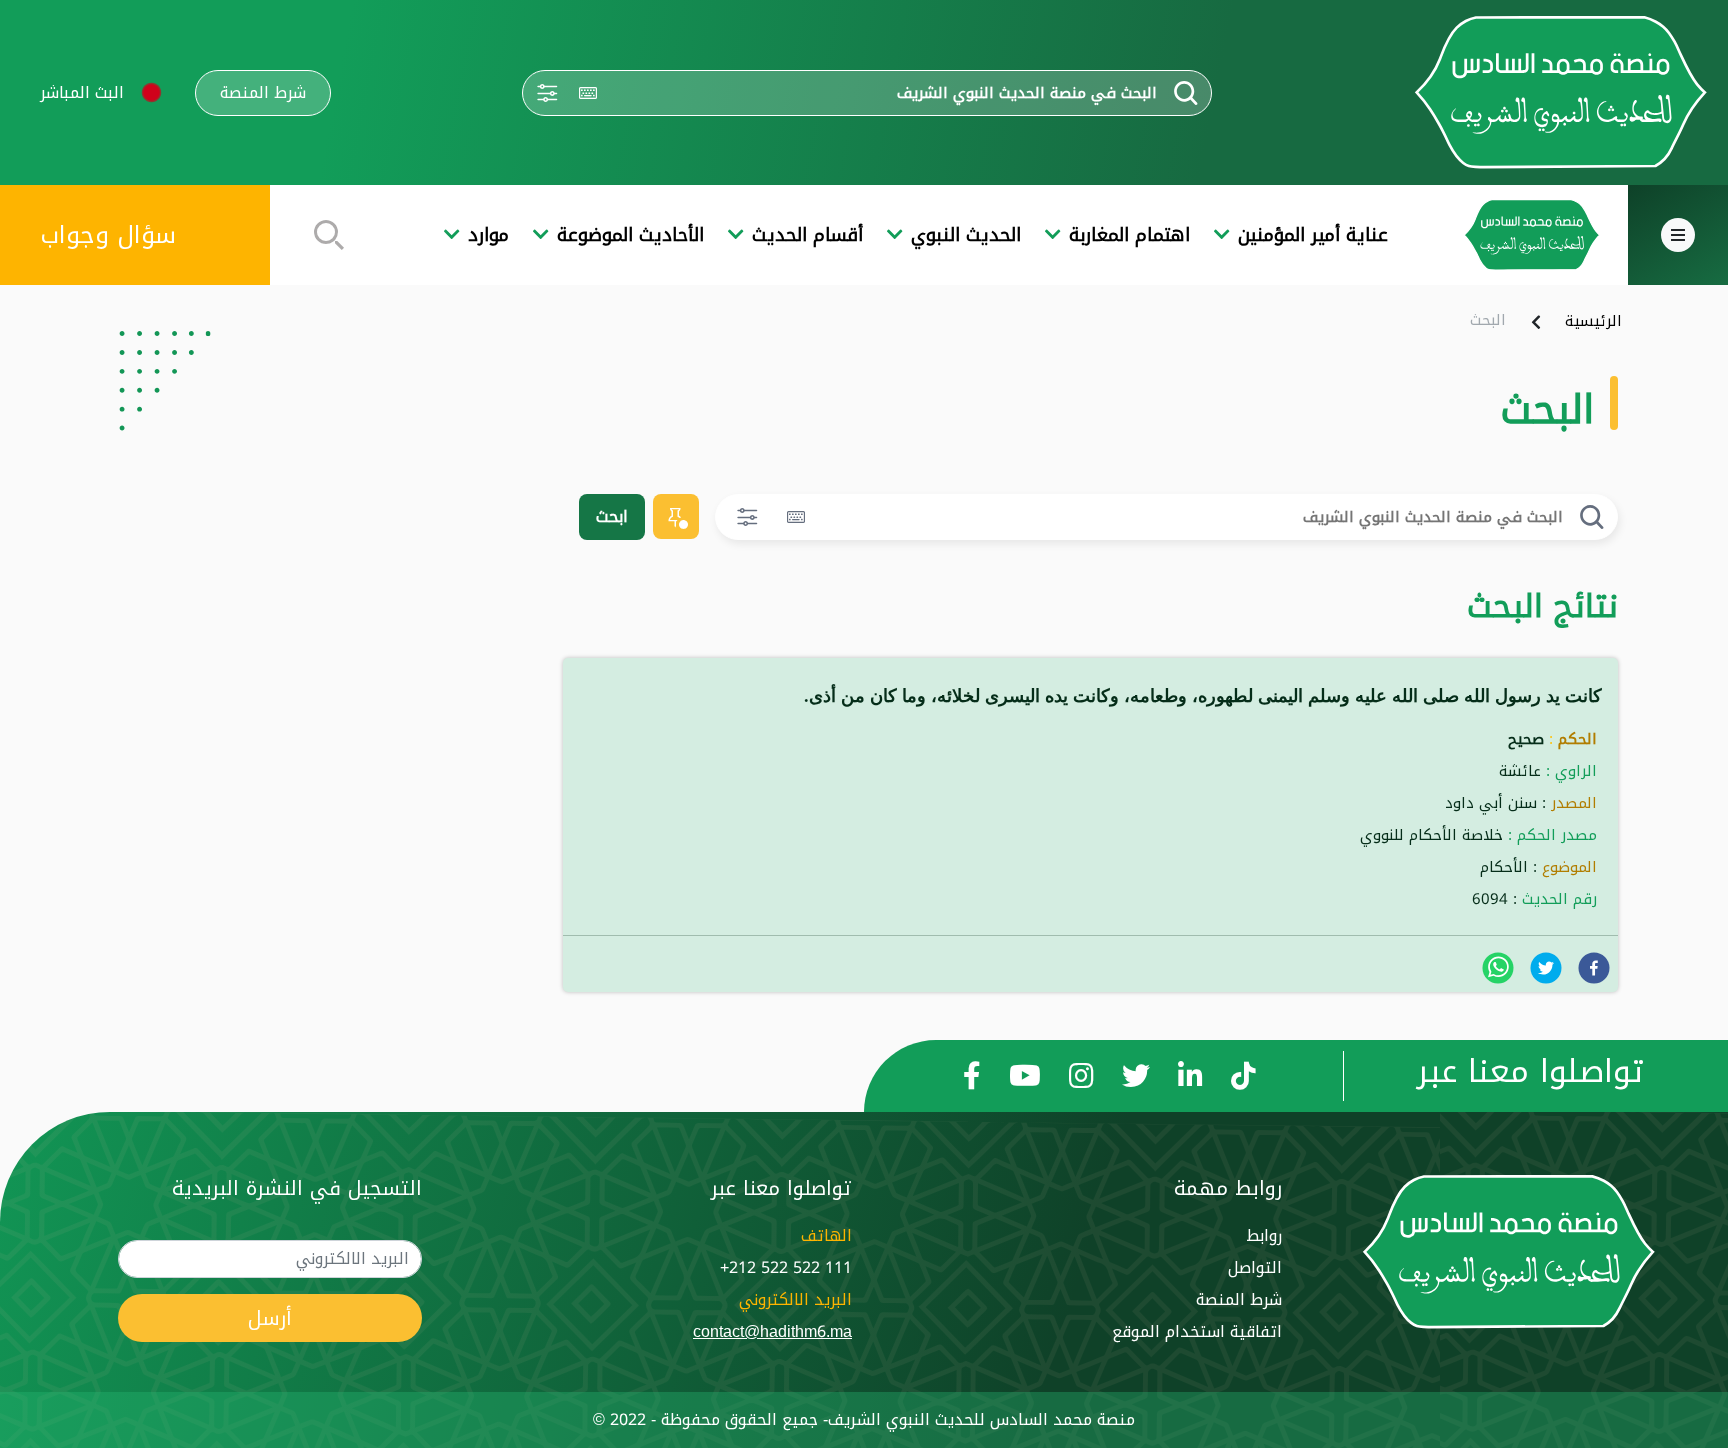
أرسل (270, 1318)
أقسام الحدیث (807, 235)
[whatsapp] (1498, 968)
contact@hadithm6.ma (772, 1331)
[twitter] (1546, 968)
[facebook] (1594, 968)
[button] (151, 92)
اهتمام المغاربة (1129, 235)
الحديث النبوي (966, 235)
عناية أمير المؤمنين (1313, 235)
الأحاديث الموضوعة (630, 235)
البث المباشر (82, 92)
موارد (488, 235)
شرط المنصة (263, 93)
